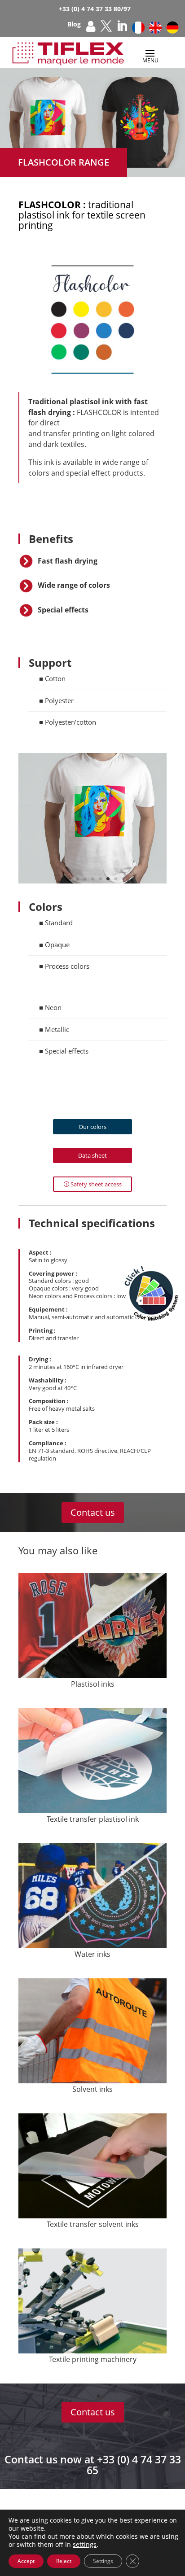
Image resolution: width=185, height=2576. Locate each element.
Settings (103, 2561)
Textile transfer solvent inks (93, 2224)
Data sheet (92, 1155)
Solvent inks (92, 2089)
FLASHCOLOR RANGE (64, 162)
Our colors (92, 1127)
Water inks (92, 1954)
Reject (64, 2561)
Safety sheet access (96, 1184)
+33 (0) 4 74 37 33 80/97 (95, 9)
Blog (74, 25)
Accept (26, 2561)
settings (85, 2545)
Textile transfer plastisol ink (93, 1819)
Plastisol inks (93, 1684)
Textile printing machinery (93, 2359)
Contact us (93, 1512)
